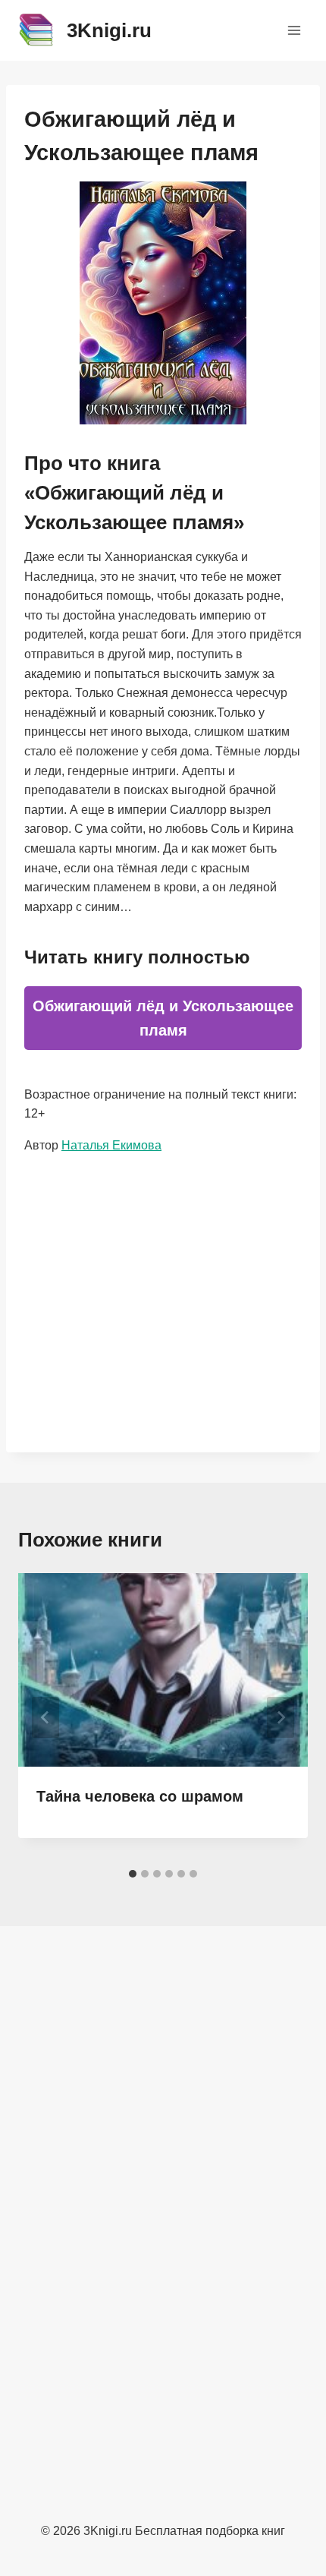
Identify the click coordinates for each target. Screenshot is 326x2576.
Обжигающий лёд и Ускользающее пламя (163, 1018)
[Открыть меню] (294, 30)
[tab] (133, 1874)
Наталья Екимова (111, 1145)
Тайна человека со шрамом (140, 1796)
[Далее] (281, 1717)
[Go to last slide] (45, 1717)
